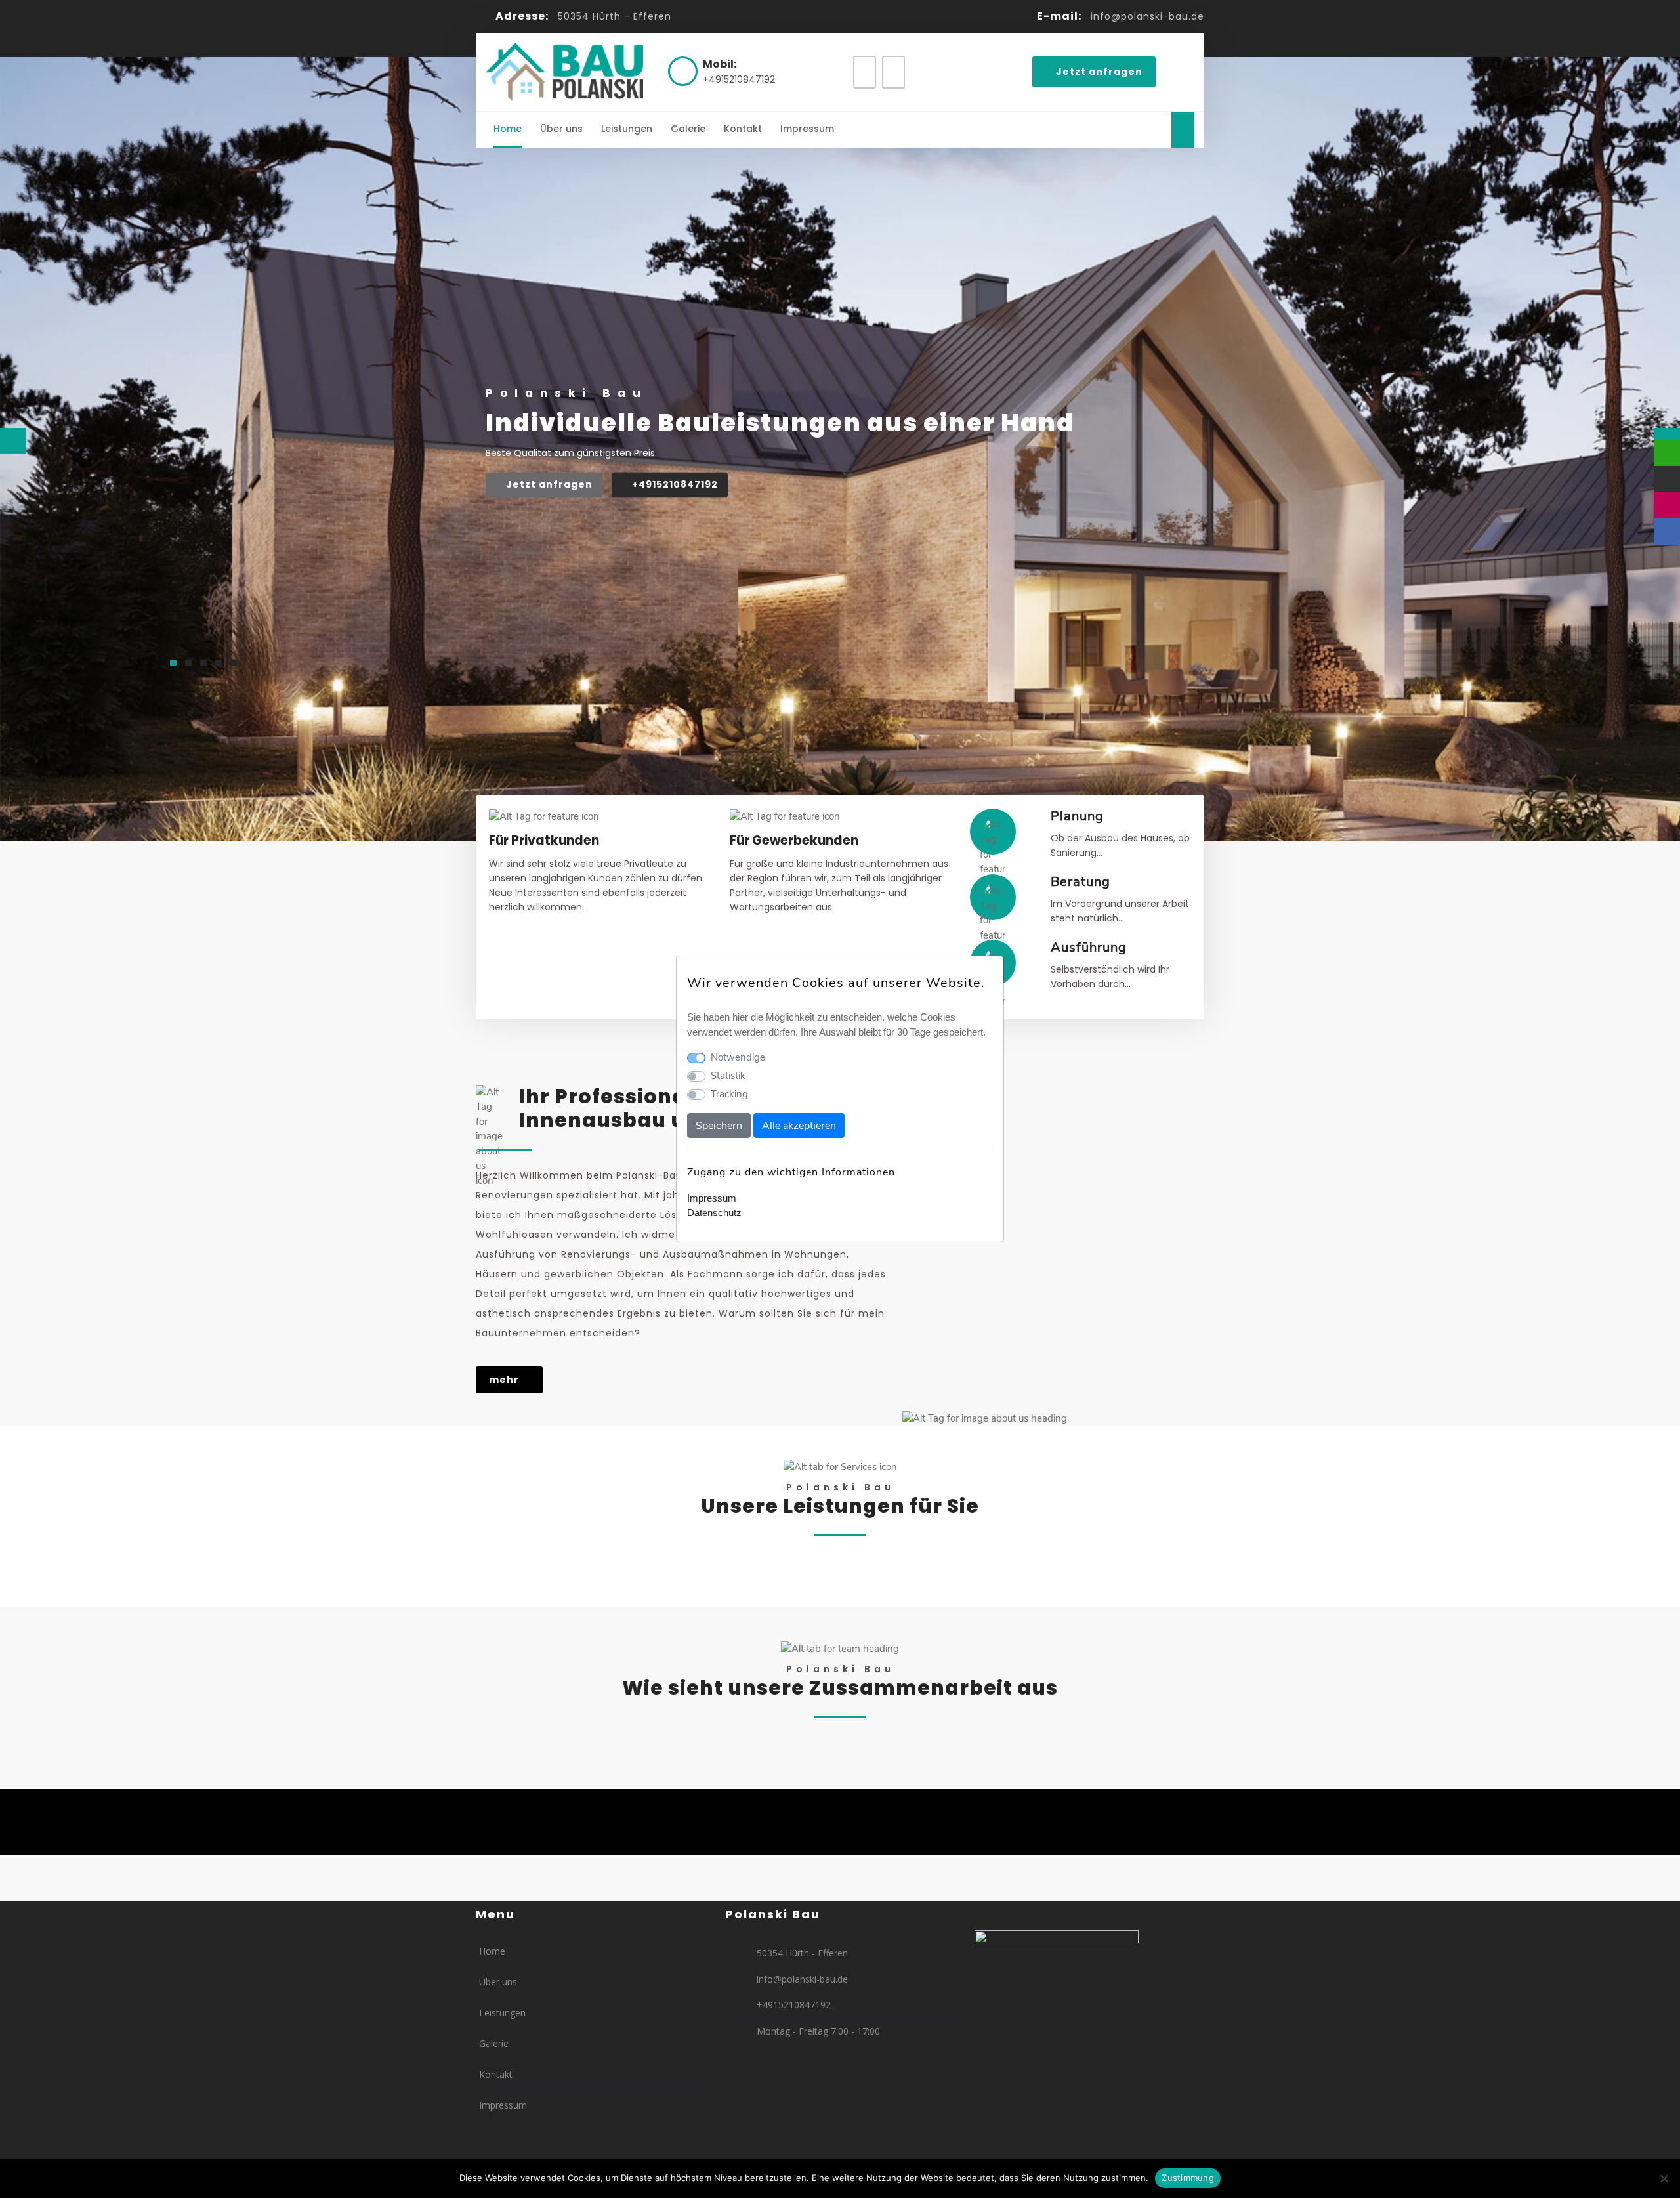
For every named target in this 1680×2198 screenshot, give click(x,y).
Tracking (729, 1094)
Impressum (712, 1198)
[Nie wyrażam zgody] (1664, 2178)
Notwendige (738, 1057)
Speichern (719, 1126)
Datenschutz (714, 1213)
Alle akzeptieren (799, 1126)
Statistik (728, 1076)
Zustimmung (1188, 2178)
